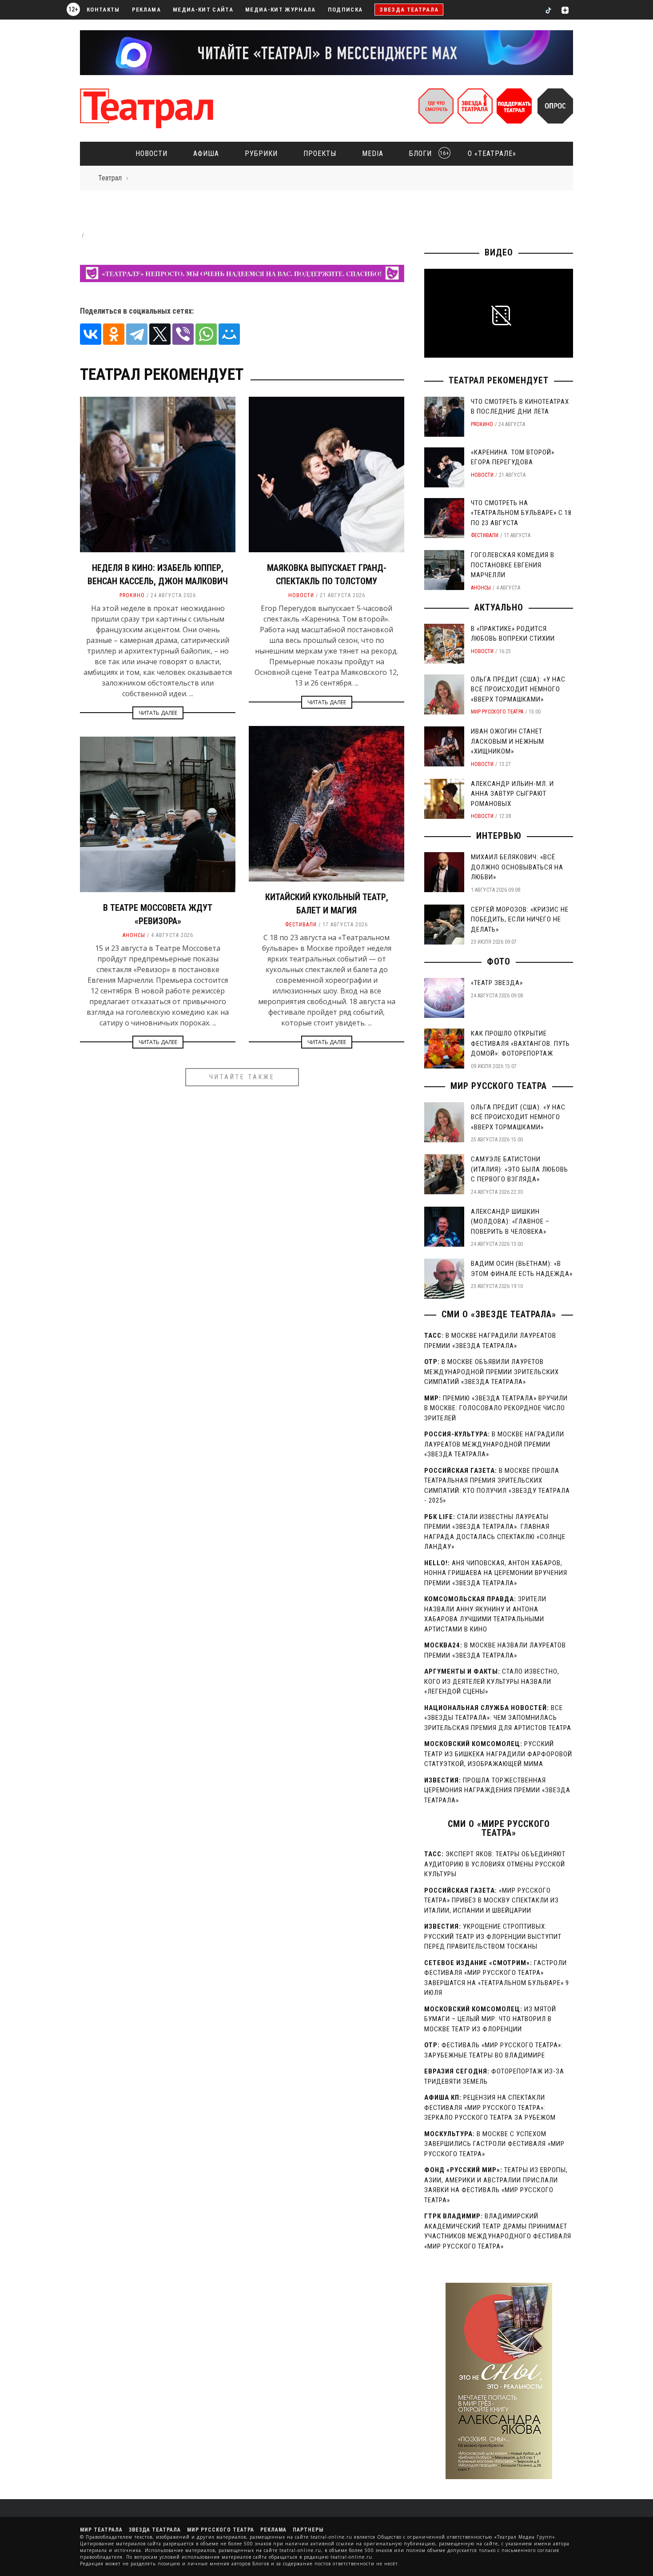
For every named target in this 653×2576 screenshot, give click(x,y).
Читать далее (158, 713)
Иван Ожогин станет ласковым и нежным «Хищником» (508, 741)
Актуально (499, 607)
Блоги (426, 154)
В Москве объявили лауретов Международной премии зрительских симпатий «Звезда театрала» (492, 1372)
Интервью (499, 836)
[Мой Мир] (229, 334)
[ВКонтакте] (91, 334)
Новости (151, 154)
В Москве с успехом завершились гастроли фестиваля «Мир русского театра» (494, 2144)
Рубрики (261, 154)
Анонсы (134, 935)
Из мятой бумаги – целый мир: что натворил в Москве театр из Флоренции (490, 2019)
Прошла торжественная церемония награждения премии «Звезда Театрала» (497, 1790)
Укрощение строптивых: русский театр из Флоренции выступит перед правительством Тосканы (493, 1936)
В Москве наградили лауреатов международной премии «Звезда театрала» (494, 1444)
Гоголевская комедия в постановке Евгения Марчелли (513, 565)
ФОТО (499, 961)
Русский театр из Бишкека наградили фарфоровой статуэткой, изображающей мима (498, 1754)
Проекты (320, 154)
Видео (499, 252)
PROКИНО (132, 595)
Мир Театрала (101, 2530)
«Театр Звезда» (497, 983)
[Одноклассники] (114, 334)
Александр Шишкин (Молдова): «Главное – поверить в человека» (510, 1222)
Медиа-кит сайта (203, 10)
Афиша (206, 154)
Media (373, 154)
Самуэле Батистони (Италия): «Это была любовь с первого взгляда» (520, 1169)
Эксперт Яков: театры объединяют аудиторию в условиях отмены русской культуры (495, 1864)
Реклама (146, 10)
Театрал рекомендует (499, 380)
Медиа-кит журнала (281, 10)
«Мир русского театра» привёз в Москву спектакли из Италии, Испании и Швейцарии (492, 1900)
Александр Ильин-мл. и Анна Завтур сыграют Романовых (512, 794)
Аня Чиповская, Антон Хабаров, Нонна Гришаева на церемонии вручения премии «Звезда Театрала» (496, 1573)
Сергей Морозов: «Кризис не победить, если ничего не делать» (520, 919)
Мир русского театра (497, 712)
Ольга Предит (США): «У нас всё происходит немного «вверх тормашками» (518, 689)
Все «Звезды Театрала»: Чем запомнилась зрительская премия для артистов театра (498, 1718)
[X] (160, 334)
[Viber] (183, 334)
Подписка (345, 10)
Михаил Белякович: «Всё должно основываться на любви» (517, 867)
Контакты (103, 10)
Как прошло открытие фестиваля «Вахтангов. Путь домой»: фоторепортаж (520, 1043)
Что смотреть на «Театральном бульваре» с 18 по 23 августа (521, 513)
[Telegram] (137, 334)
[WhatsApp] (206, 334)
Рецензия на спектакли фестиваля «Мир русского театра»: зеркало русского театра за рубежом (490, 2107)
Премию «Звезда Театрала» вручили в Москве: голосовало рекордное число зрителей (496, 1408)
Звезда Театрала (409, 10)
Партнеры (308, 2530)
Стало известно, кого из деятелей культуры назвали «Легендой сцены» (492, 1681)
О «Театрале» (492, 154)
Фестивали (301, 925)
